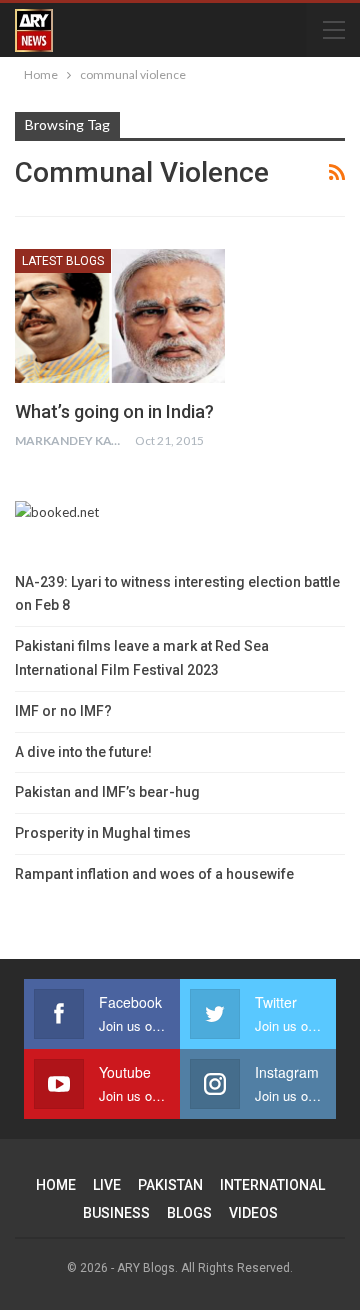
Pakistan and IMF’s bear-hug (107, 792)
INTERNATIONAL (272, 1185)
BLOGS (189, 1213)
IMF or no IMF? (63, 711)
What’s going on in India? (114, 411)
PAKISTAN (170, 1185)
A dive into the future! (83, 752)
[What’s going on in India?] (120, 316)
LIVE (107, 1185)
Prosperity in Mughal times (103, 833)
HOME (56, 1185)
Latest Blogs (63, 261)
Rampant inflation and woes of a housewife (154, 874)
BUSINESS (116, 1213)
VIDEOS (253, 1213)
